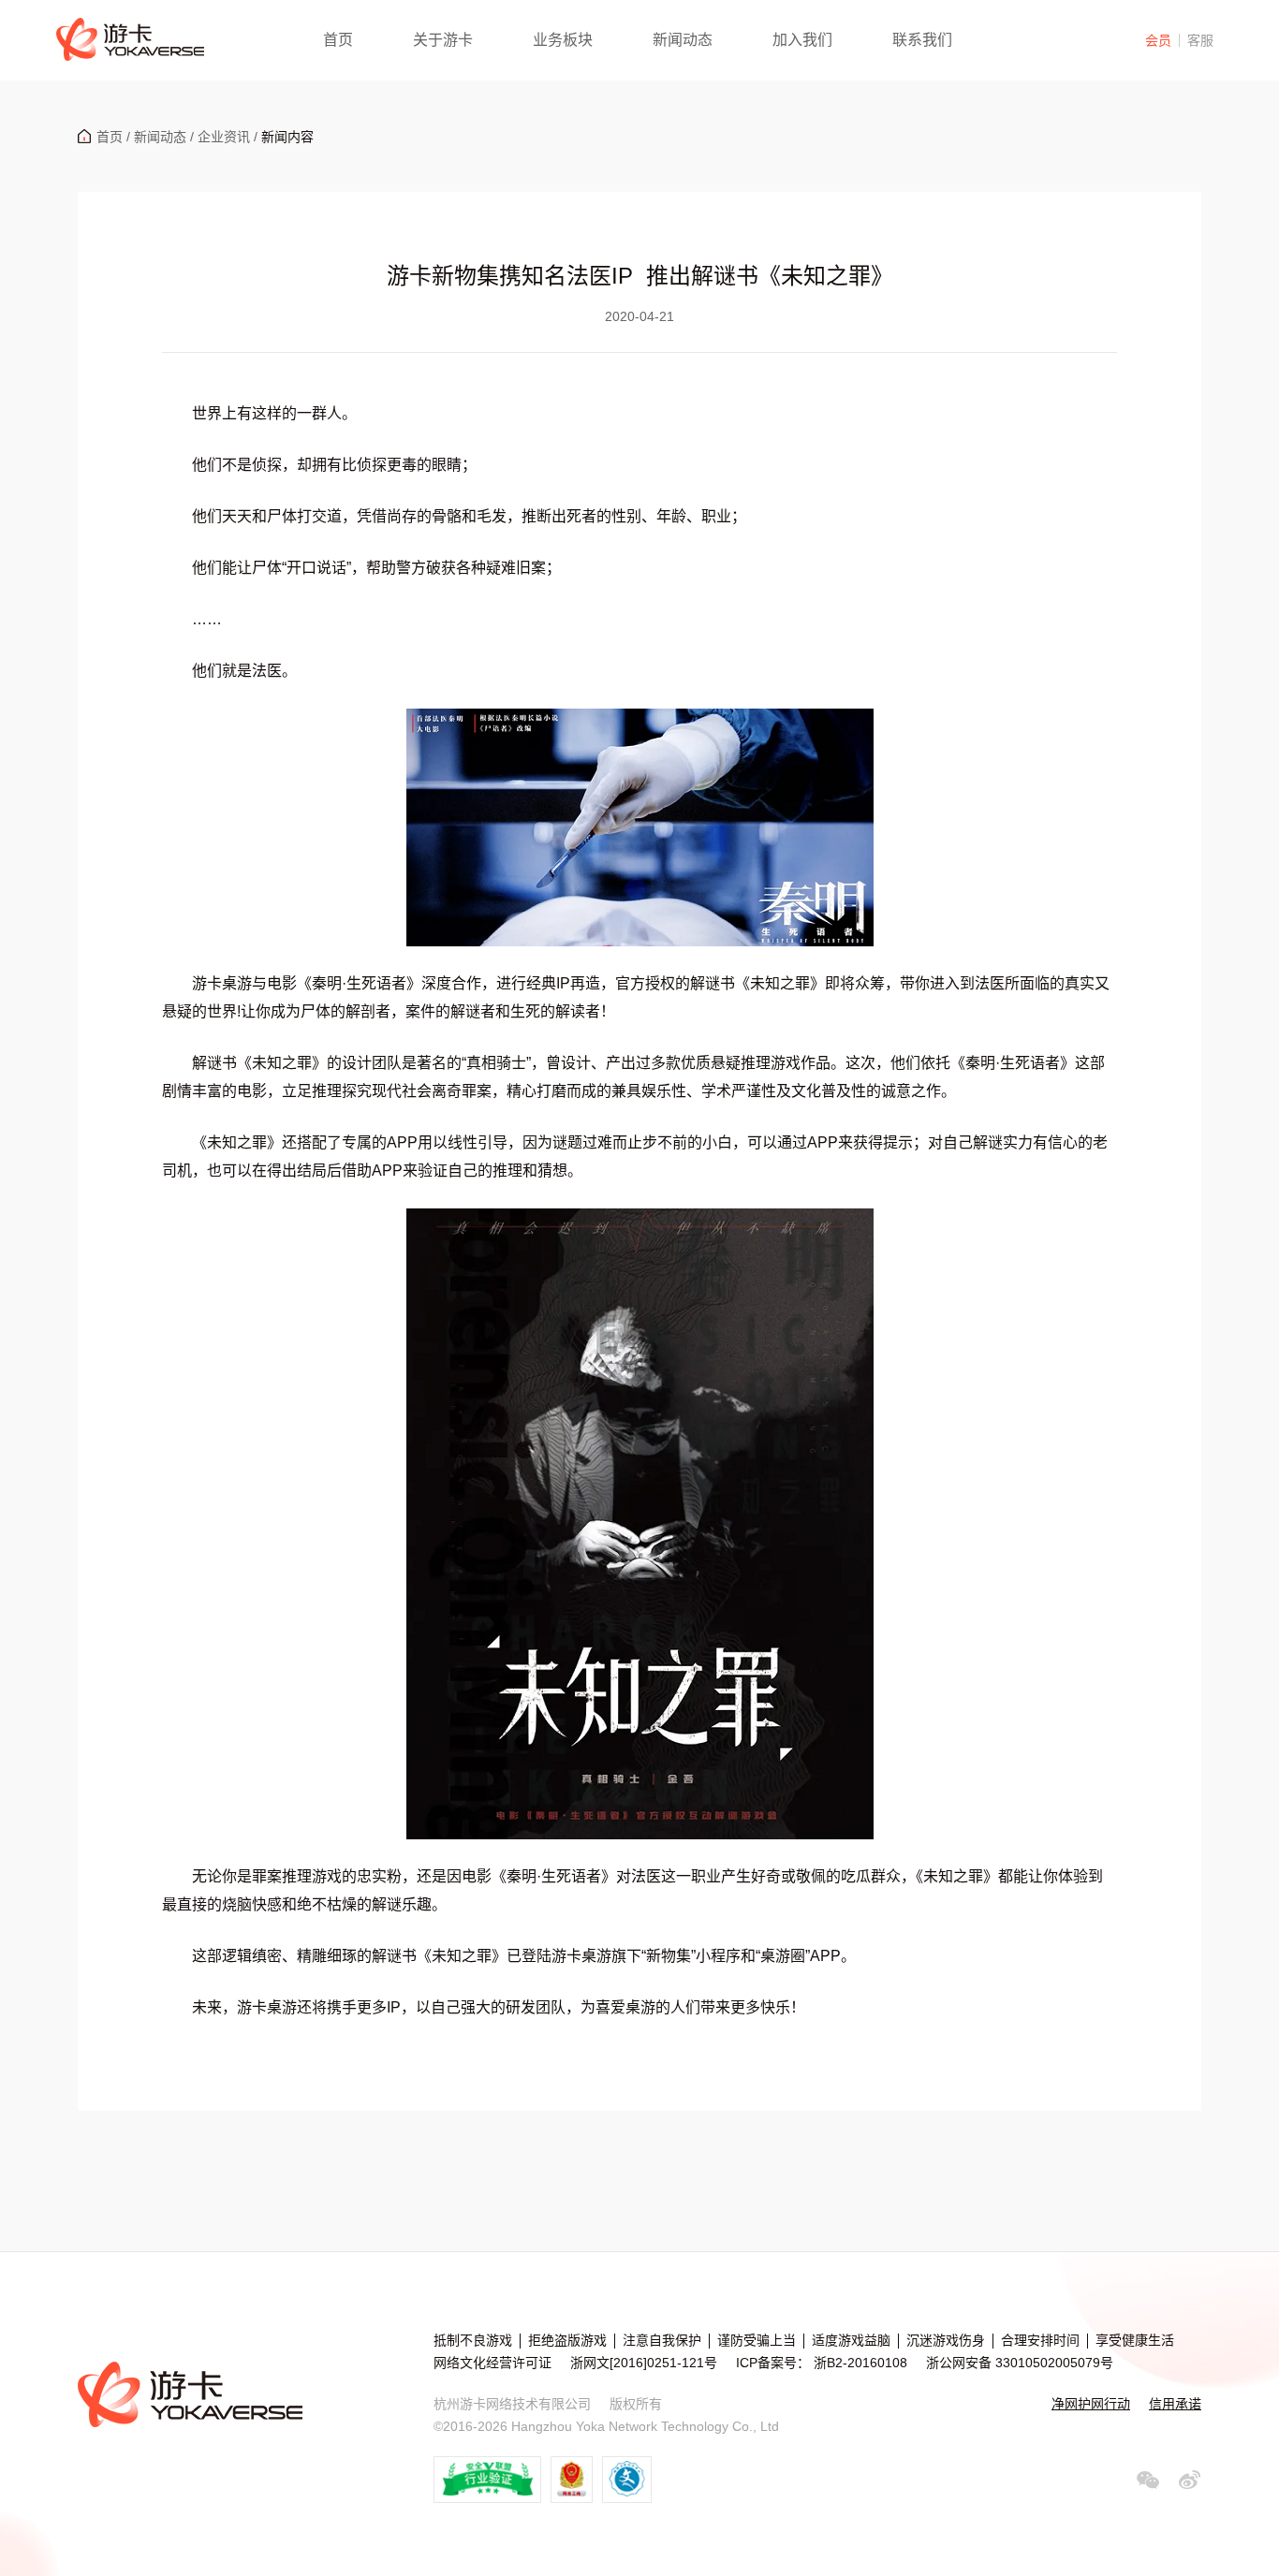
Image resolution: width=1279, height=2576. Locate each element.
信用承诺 (1175, 2404)
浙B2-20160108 (859, 2363)
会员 (1158, 40)
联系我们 (922, 40)
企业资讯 (224, 137)
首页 (338, 40)
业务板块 (563, 40)
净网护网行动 (1091, 2404)
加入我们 (802, 40)
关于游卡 (443, 40)
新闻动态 (683, 40)
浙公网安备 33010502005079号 (1020, 2363)
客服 (1200, 40)
